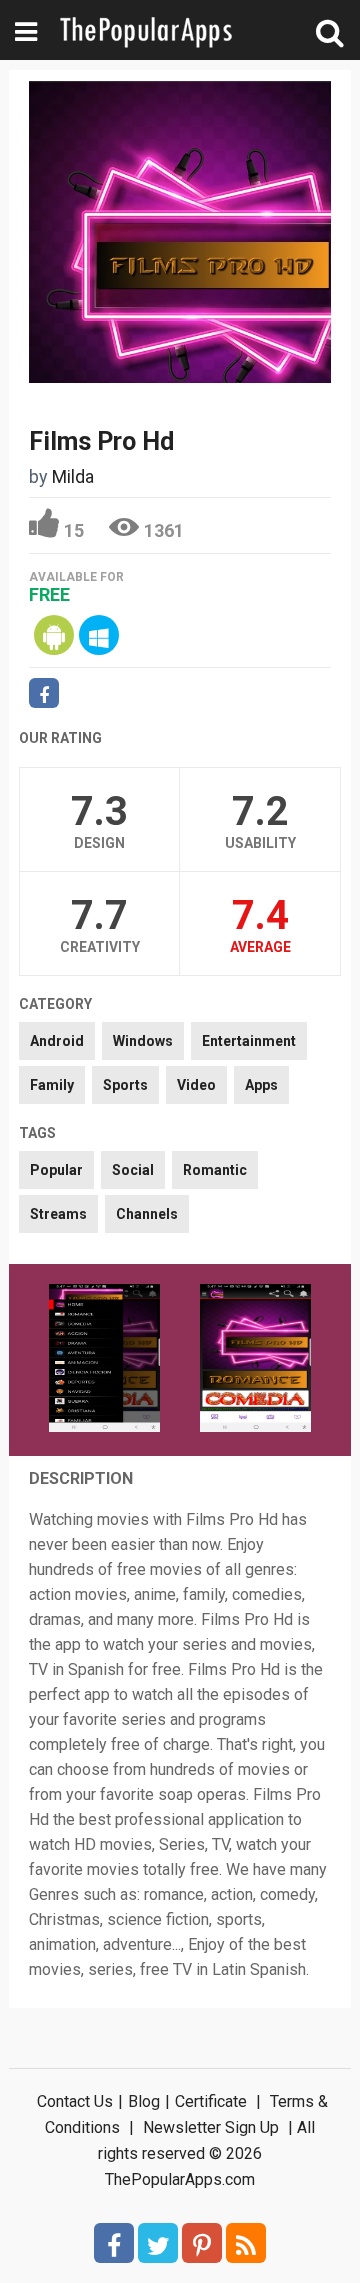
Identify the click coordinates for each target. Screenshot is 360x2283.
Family (52, 1085)
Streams (58, 1214)
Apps (261, 1085)
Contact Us (75, 2101)
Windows (143, 1041)
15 (74, 530)
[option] (104, 1360)
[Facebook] (114, 2243)
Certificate (211, 2101)
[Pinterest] (202, 2243)
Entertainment (249, 1041)
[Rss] (246, 2243)
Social (133, 1170)
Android (57, 1041)
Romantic (215, 1170)
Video (196, 1085)
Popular (56, 1170)
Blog (144, 2101)
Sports (125, 1085)
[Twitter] (158, 2243)
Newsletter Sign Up (211, 2127)
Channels (147, 1214)
